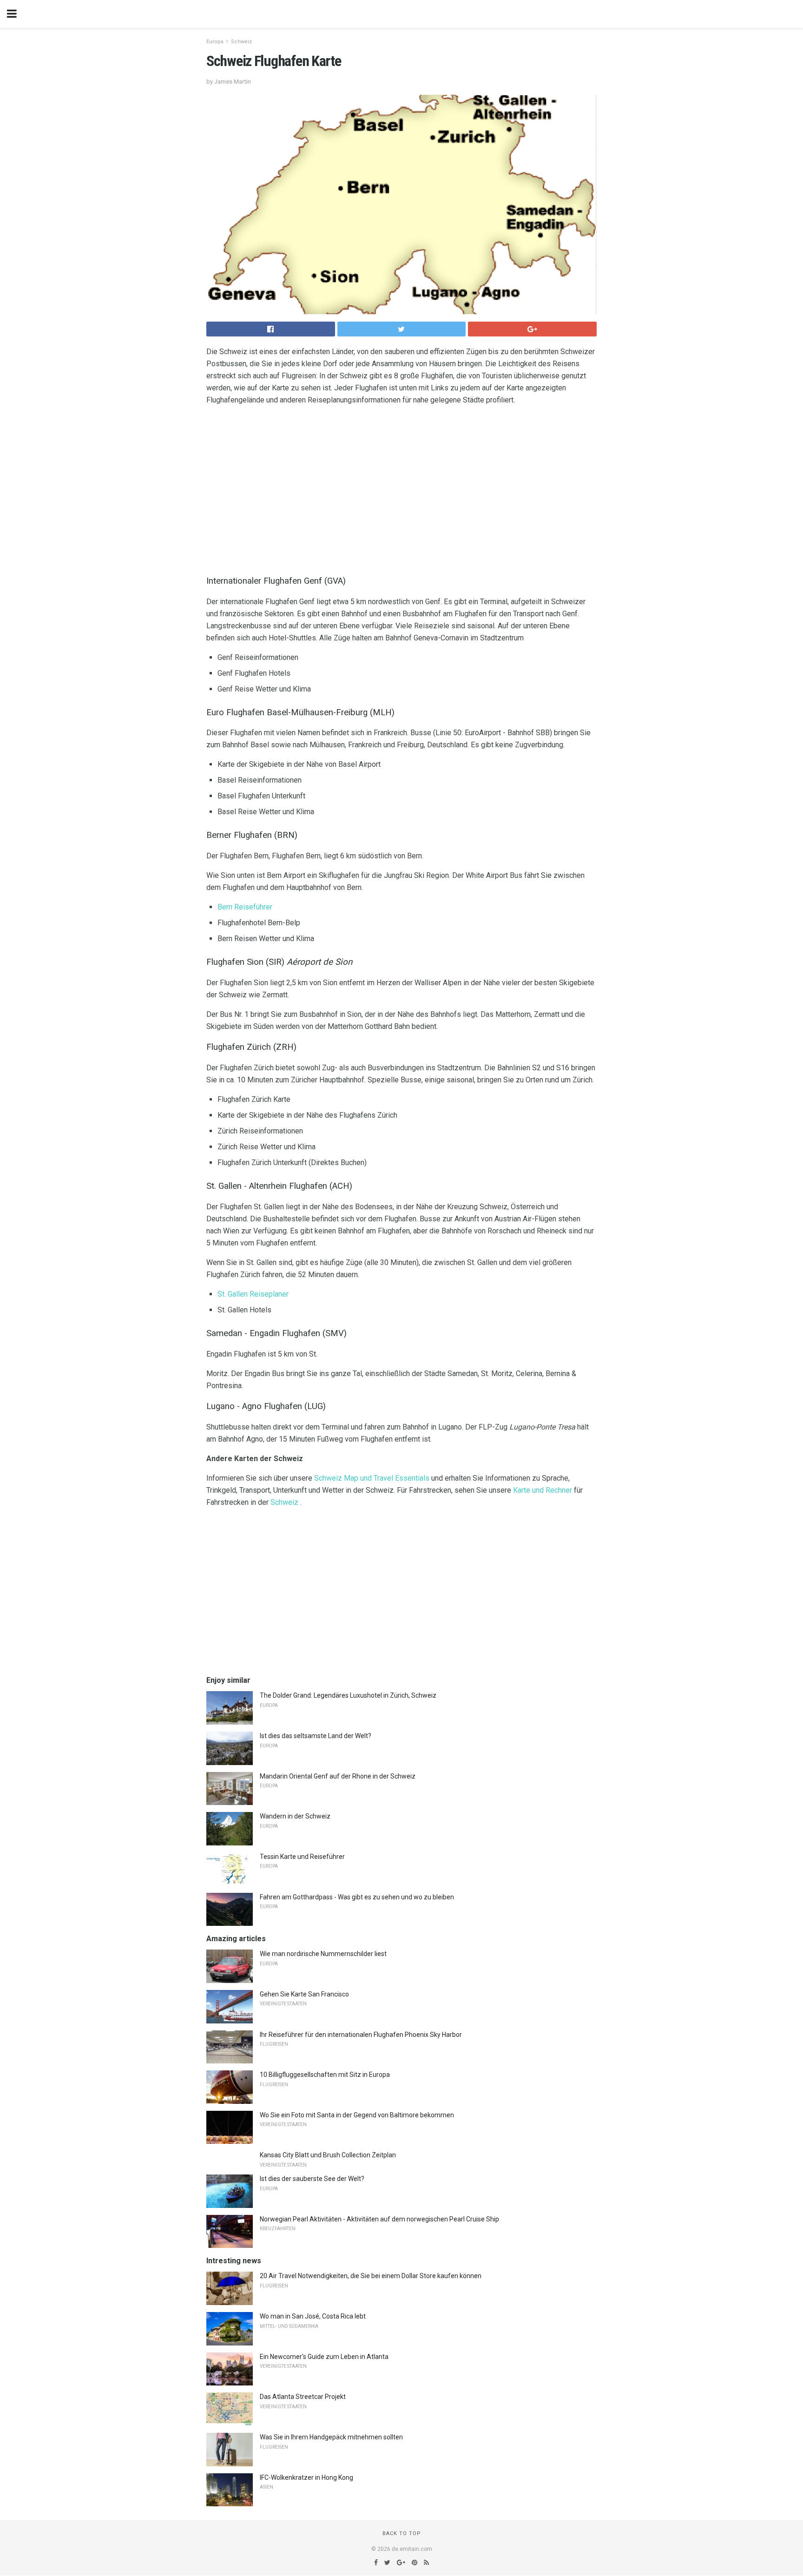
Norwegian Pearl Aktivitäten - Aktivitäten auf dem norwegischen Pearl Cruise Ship (379, 2219)
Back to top (402, 2533)
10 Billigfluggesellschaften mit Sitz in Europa (325, 2075)
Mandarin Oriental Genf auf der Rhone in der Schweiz (338, 1776)
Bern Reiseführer (245, 907)
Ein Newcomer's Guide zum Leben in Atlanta (324, 2357)
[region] (401, 488)
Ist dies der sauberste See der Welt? (312, 2179)
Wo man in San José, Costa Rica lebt (313, 2316)
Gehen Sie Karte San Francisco (304, 1994)
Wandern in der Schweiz (295, 1816)
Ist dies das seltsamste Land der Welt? (316, 1736)
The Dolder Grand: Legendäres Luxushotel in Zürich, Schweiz (348, 1695)
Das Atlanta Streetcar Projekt (303, 2397)
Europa (215, 42)
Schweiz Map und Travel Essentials (372, 1478)
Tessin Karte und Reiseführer (302, 1857)
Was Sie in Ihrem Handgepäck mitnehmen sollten (331, 2437)
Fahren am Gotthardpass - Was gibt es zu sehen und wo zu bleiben (357, 1897)
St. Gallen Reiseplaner (253, 1294)
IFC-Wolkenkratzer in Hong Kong (306, 2477)
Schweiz (241, 42)
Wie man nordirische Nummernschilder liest (323, 1954)
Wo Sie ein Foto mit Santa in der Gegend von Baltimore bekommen (357, 2115)
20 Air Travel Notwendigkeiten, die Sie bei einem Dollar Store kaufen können (371, 2276)
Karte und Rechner (543, 1490)
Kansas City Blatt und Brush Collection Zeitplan (328, 2155)
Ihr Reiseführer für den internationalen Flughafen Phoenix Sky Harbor (361, 2035)
